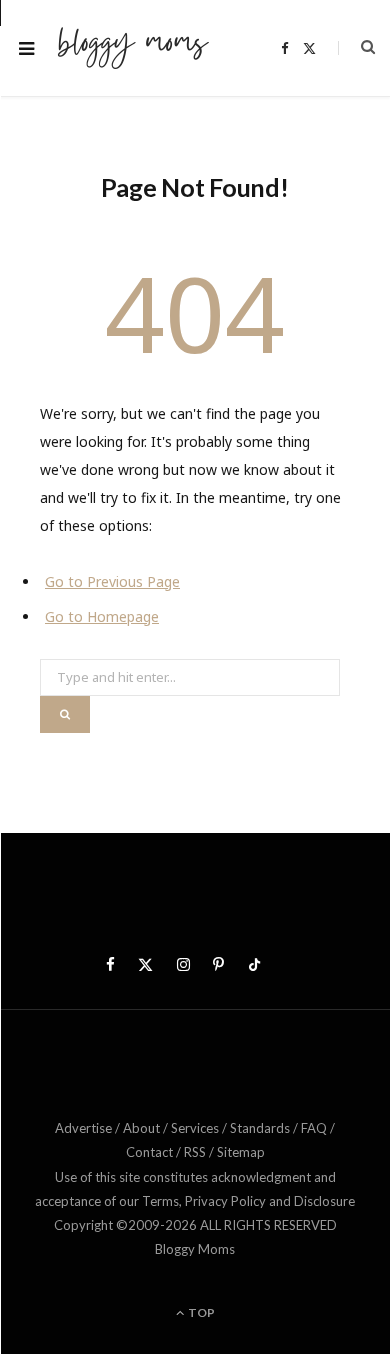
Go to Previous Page (112, 581)
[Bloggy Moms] (133, 48)
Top (200, 1312)
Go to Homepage (102, 616)
